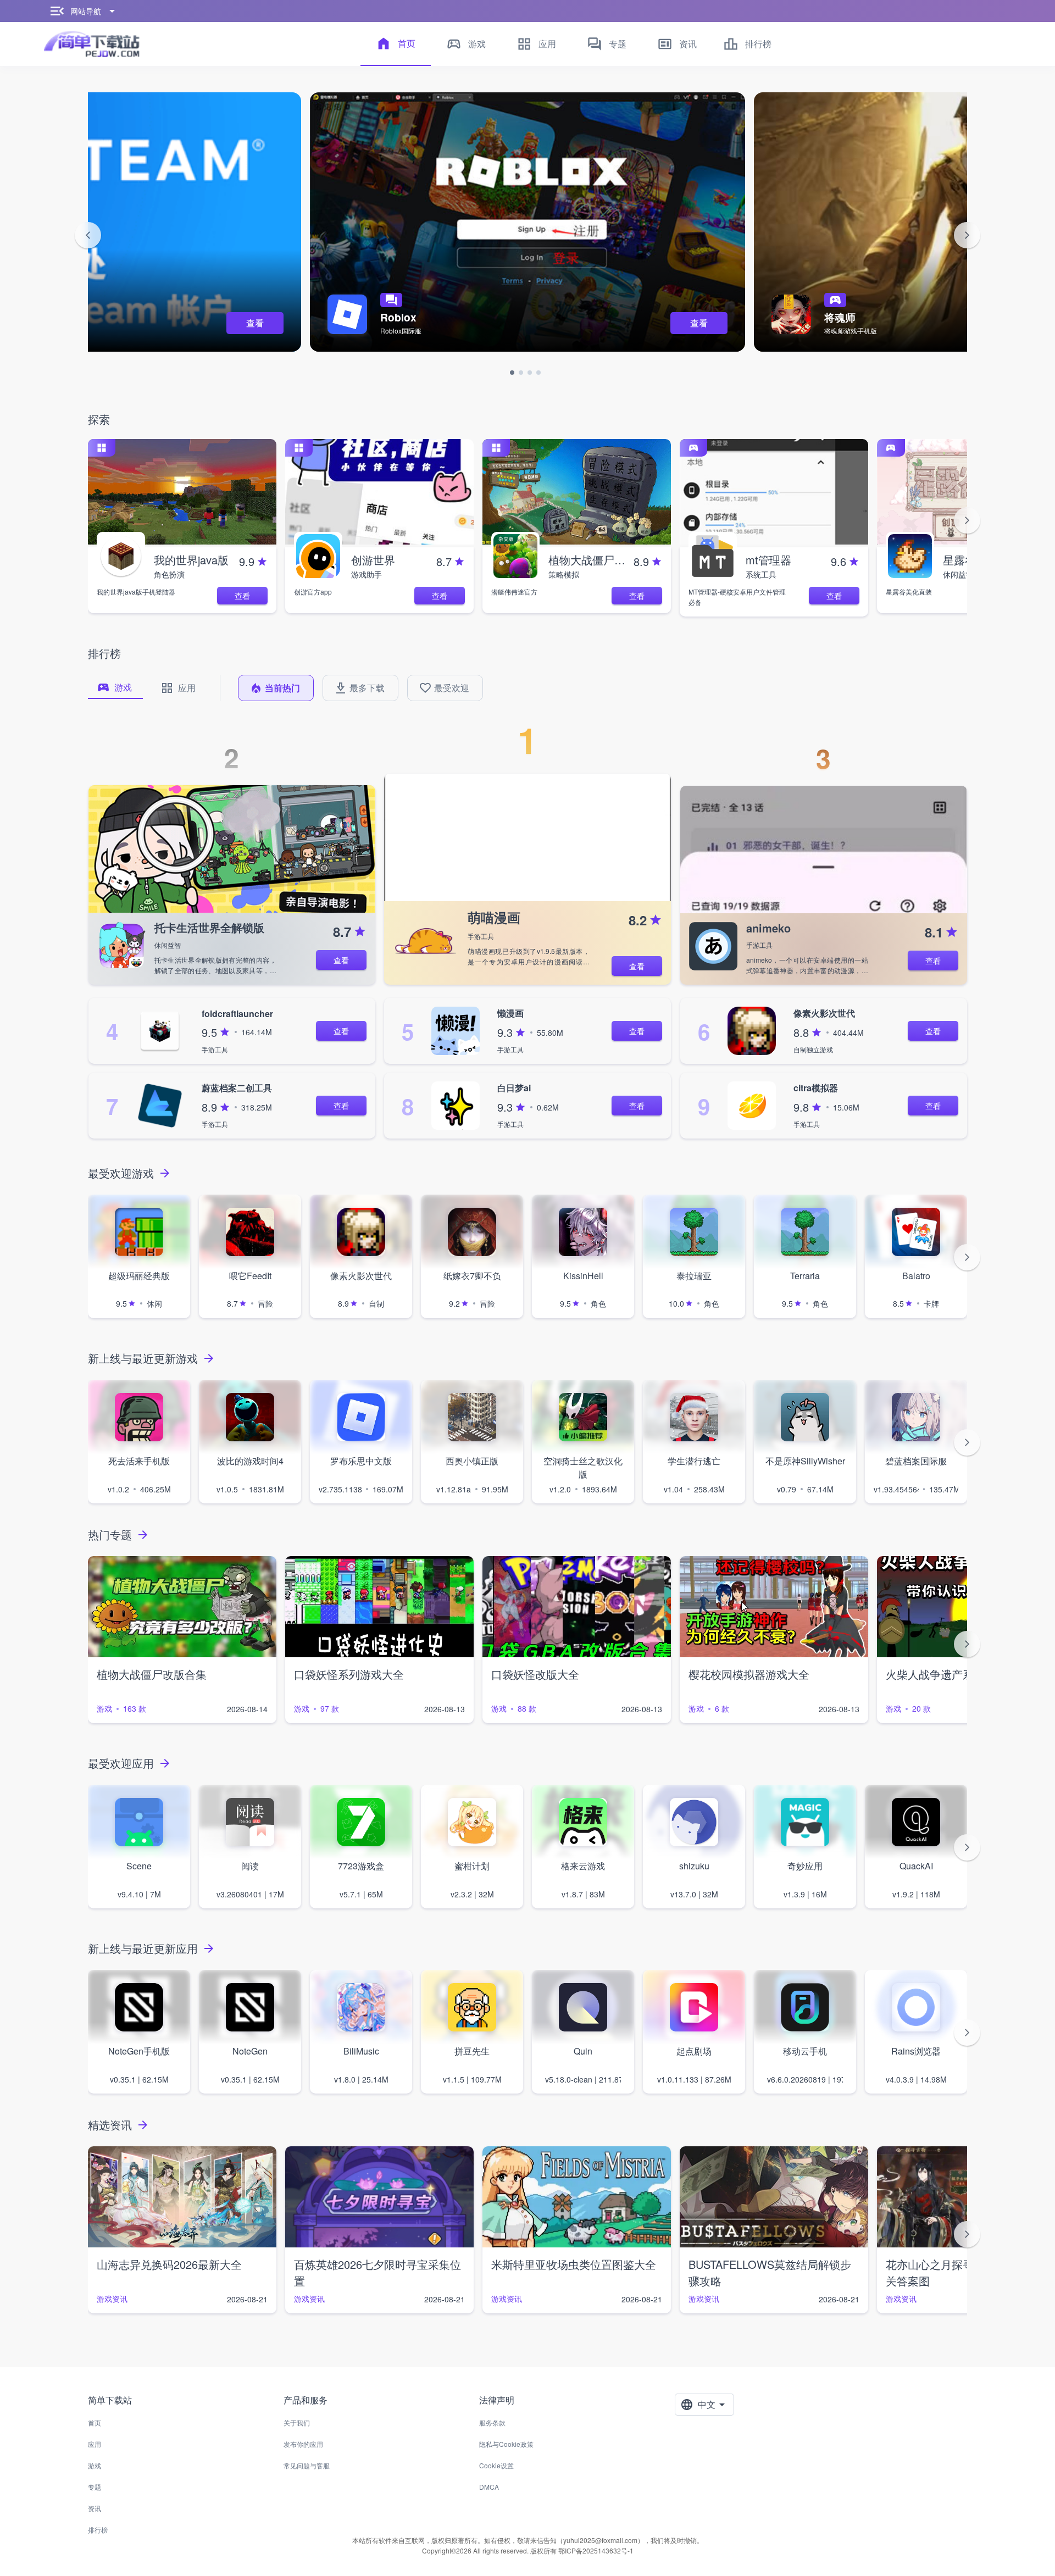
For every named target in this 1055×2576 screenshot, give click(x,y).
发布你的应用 (303, 2444)
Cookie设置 (496, 2465)
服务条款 (492, 2422)
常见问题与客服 (307, 2465)
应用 (95, 2444)
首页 (95, 2422)
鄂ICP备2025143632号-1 (596, 2550)
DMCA (489, 2487)
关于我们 (297, 2422)
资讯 (95, 2508)
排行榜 (98, 2530)
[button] (88, 235)
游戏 (95, 2465)
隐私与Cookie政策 (506, 2444)
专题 (95, 2487)
